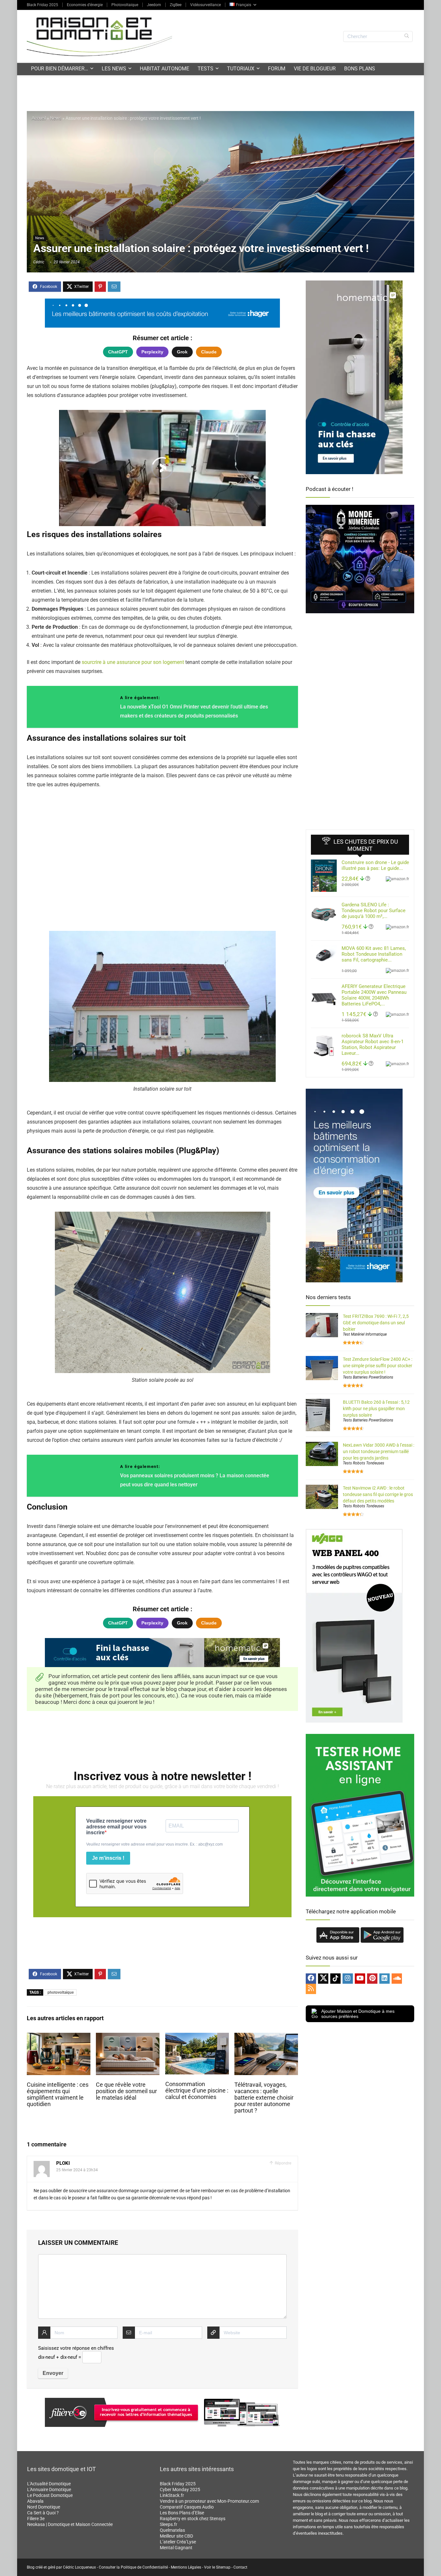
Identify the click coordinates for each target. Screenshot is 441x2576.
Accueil (39, 118)
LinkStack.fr (172, 2495)
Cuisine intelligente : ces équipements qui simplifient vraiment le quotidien (58, 2094)
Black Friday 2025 (42, 5)
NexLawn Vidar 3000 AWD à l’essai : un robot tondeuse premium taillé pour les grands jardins (379, 1451)
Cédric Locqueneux (79, 2567)
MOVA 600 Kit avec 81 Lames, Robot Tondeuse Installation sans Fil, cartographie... (374, 954)
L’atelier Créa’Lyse (178, 2542)
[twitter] (323, 1979)
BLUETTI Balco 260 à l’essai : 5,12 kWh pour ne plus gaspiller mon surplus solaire (376, 1409)
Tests (205, 69)
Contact (240, 2567)
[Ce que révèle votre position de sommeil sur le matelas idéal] (128, 2037)
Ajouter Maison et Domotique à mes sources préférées (358, 2014)
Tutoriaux (241, 69)
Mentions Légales (186, 2567)
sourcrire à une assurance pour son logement (133, 662)
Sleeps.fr (169, 2524)
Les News (114, 69)
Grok (182, 352)
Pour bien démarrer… (60, 69)
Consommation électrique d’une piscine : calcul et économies (197, 2091)
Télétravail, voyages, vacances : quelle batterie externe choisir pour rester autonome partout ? (264, 2098)
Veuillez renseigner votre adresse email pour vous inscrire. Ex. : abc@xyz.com (154, 1844)
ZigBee (176, 5)
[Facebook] (311, 1979)
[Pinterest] (372, 1979)
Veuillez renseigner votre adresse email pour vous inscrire (116, 1827)
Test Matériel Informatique (365, 1334)
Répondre (282, 2163)
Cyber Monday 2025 (180, 2489)
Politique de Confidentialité (144, 2567)
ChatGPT (118, 352)
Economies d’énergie (85, 5)
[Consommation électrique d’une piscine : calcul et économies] (197, 2037)
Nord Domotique (44, 2507)
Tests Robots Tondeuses (364, 1463)
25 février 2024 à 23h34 (77, 2170)
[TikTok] (335, 1979)
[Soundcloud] (397, 1979)
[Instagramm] (348, 1979)
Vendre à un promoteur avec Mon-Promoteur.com (209, 2501)
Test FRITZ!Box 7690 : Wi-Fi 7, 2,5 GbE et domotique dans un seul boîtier (376, 1323)
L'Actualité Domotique (49, 2484)
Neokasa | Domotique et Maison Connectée (70, 2524)
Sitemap (223, 2567)
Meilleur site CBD (176, 2536)
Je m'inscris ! (108, 1858)
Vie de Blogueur (315, 69)
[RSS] (311, 1989)
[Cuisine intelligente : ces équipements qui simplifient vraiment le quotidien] (59, 2037)
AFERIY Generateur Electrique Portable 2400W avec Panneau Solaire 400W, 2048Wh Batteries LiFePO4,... (374, 995)
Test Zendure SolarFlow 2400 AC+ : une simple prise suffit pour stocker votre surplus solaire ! (378, 1366)
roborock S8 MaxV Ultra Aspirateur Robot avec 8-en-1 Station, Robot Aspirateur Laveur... (373, 1044)
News (56, 118)
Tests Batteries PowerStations (368, 1377)
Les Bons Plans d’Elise (182, 2513)
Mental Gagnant (176, 2548)
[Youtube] (360, 1979)
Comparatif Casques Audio (187, 2507)
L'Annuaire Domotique (49, 2489)
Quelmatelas (172, 2530)
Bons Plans (360, 69)
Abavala (35, 2501)
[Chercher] (407, 36)
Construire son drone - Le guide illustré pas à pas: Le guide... (375, 865)
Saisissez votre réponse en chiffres (76, 2348)
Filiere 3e (36, 2519)
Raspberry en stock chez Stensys (193, 2519)
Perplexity (152, 352)
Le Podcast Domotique (50, 2495)
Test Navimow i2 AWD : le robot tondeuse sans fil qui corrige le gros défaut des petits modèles (378, 1494)
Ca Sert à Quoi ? (43, 2513)
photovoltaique (61, 1992)
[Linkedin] (385, 1979)
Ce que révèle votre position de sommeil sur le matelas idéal (126, 2091)
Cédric (39, 262)
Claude (209, 352)
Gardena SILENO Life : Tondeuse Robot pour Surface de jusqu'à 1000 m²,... (374, 911)
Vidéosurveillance (205, 5)
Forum (277, 69)
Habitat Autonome (164, 69)
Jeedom (154, 5)
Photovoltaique (125, 5)
